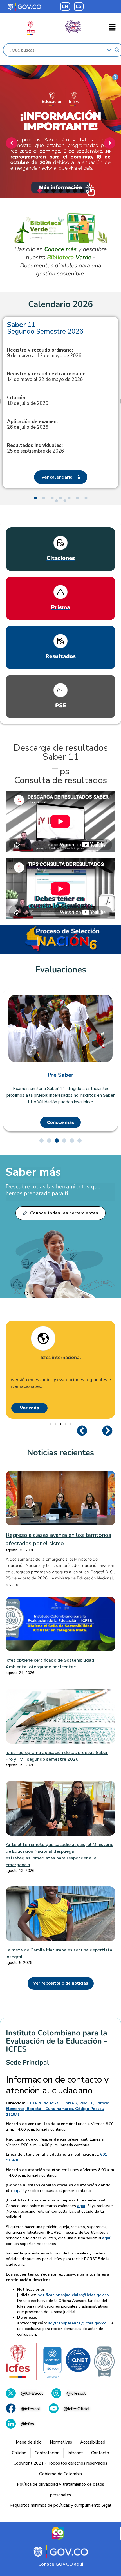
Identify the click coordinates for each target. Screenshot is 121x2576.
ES (79, 6)
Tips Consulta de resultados (60, 776)
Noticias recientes (60, 1453)
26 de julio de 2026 (32, 424)
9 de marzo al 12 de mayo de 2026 (44, 353)
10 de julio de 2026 (28, 401)
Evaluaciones (61, 970)
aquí (18, 2191)
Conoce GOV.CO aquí (61, 2564)
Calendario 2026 (60, 304)
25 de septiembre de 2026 (35, 448)
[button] (113, 28)
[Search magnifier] (117, 50)
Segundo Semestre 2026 (45, 328)
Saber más (33, 1172)
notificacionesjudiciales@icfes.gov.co (73, 2295)
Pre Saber (60, 1075)
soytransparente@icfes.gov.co (77, 2323)
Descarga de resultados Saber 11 (61, 752)
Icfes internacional (61, 1358)
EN (65, 6)
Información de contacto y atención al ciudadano (57, 2085)
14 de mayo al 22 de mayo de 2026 (46, 377)
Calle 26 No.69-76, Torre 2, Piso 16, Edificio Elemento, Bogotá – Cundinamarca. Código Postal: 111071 (58, 2109)
